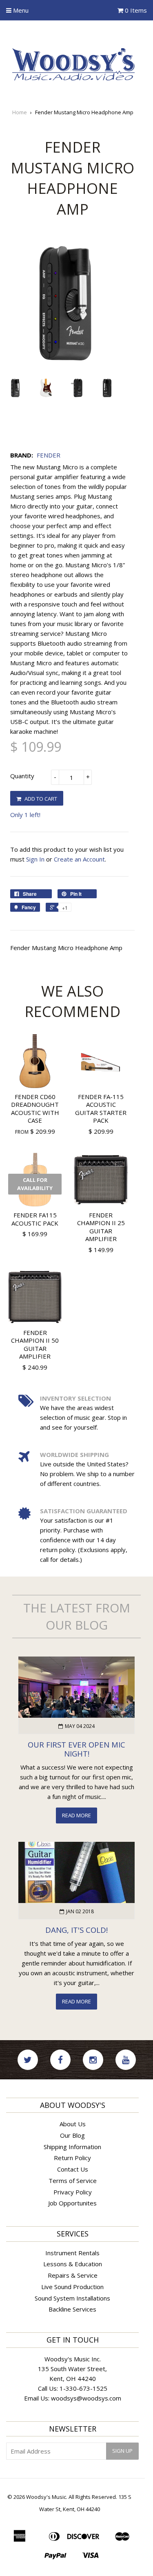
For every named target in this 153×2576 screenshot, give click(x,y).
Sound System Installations (72, 2298)
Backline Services (72, 2309)
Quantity (22, 776)
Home (20, 112)
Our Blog (72, 2135)
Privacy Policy (73, 2192)
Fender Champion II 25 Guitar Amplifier (101, 1227)
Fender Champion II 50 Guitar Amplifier (35, 1345)
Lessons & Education (73, 2264)
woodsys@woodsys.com (86, 2398)
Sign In (35, 859)
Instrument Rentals (72, 2253)
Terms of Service (73, 2181)
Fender (49, 455)
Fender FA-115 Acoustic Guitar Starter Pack (101, 1109)
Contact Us (73, 2169)
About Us (73, 2124)
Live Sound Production (72, 2287)
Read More (76, 1815)
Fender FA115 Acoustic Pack (35, 1219)
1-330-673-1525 (83, 2388)
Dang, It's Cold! (76, 1930)
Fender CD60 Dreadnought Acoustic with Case (35, 1109)
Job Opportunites (72, 2203)
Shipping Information (72, 2147)
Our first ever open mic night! (76, 1749)
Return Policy (72, 2158)
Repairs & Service (73, 2275)
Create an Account (79, 859)
